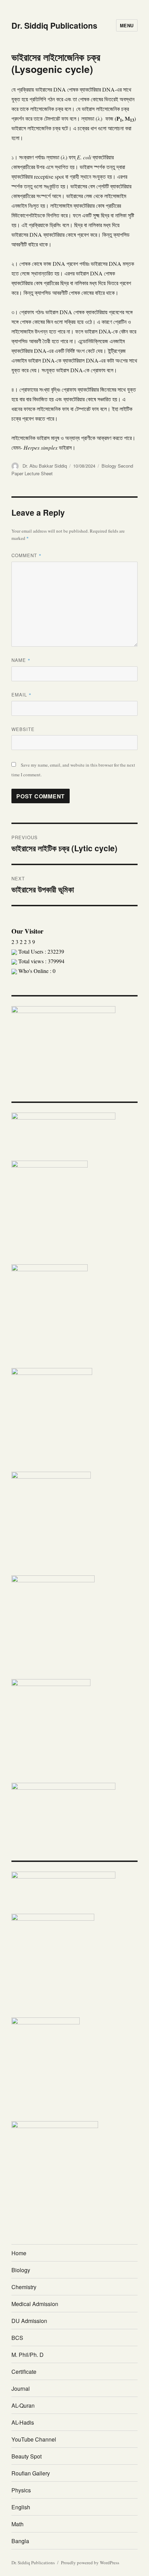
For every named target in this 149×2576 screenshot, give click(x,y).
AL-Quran (23, 2405)
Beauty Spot (27, 2456)
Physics (21, 2490)
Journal (21, 2388)
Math (17, 2524)
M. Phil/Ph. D (28, 2355)
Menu (127, 25)
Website (23, 729)
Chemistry (24, 2287)
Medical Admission (35, 2304)
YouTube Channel (34, 2439)
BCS (17, 2338)
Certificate (24, 2372)
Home (19, 2253)
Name (21, 660)
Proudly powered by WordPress (90, 2563)
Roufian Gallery (31, 2473)
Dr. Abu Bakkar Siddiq (45, 466)
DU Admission (29, 2321)
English (21, 2507)
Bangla (20, 2541)
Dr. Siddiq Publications (54, 25)
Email (21, 695)
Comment (27, 555)
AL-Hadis (23, 2422)
